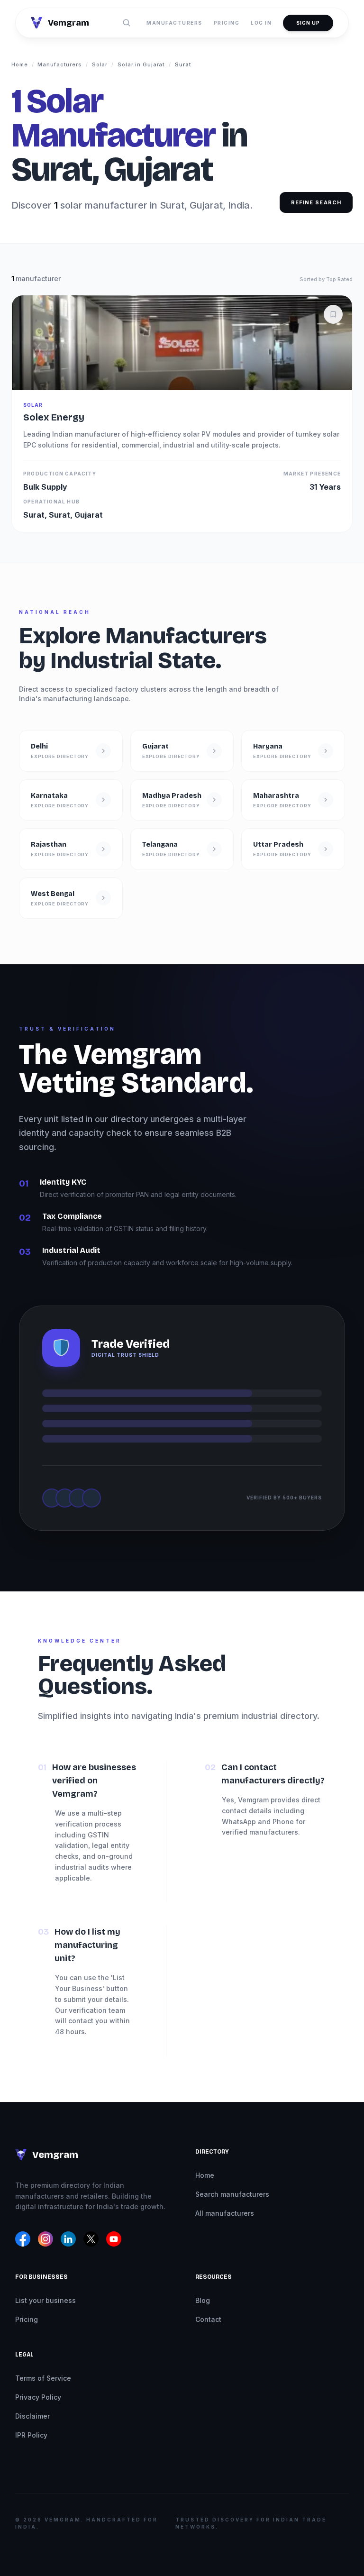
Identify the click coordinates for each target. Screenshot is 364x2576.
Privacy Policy (38, 2397)
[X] (91, 2239)
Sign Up (308, 23)
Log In (261, 23)
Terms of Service (43, 2378)
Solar (100, 64)
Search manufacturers (232, 2194)
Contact (208, 2319)
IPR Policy (31, 2435)
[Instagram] (45, 2239)
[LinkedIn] (68, 2239)
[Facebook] (23, 2239)
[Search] (127, 23)
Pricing (227, 23)
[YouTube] (114, 2239)
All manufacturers (225, 2213)
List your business (45, 2300)
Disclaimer (32, 2416)
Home (20, 64)
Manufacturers (174, 23)
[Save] (333, 314)
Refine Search (316, 202)
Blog (203, 2300)
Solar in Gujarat (141, 64)
